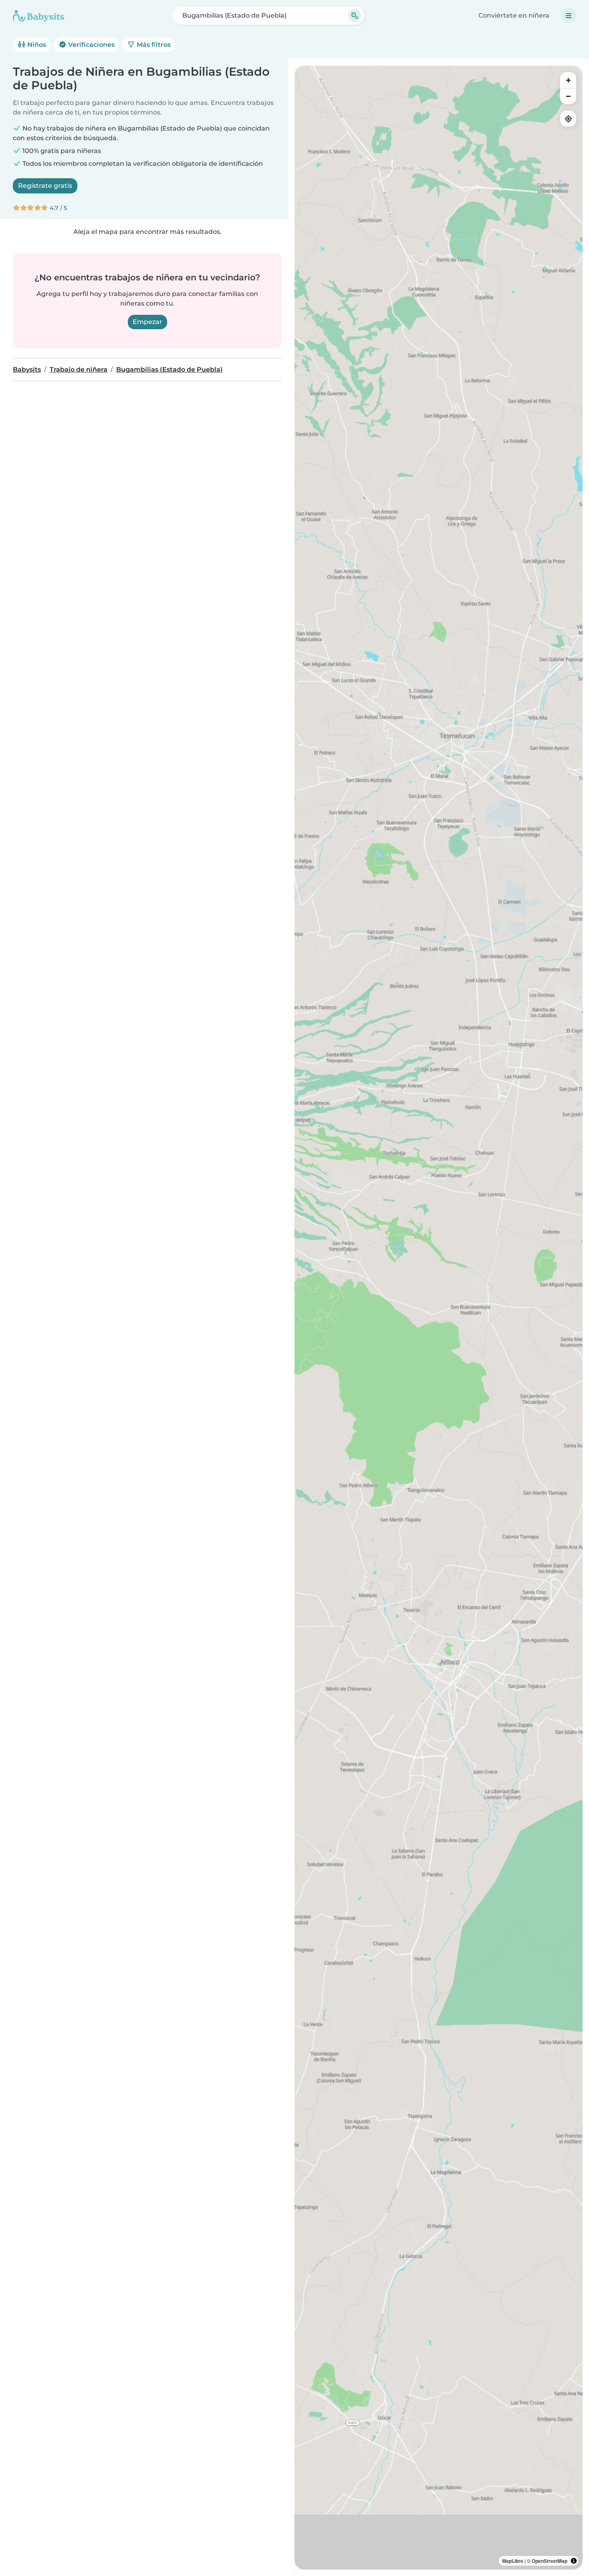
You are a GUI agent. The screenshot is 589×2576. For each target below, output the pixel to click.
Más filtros (153, 45)
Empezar (147, 322)
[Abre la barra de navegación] (569, 16)
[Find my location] (568, 119)
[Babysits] (38, 16)
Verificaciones (91, 45)
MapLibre (513, 2561)
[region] (439, 1318)
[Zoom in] (568, 80)
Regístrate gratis (45, 186)
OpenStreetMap (550, 2561)
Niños (36, 45)
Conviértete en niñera (514, 15)
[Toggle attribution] (574, 2561)
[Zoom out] (568, 96)
